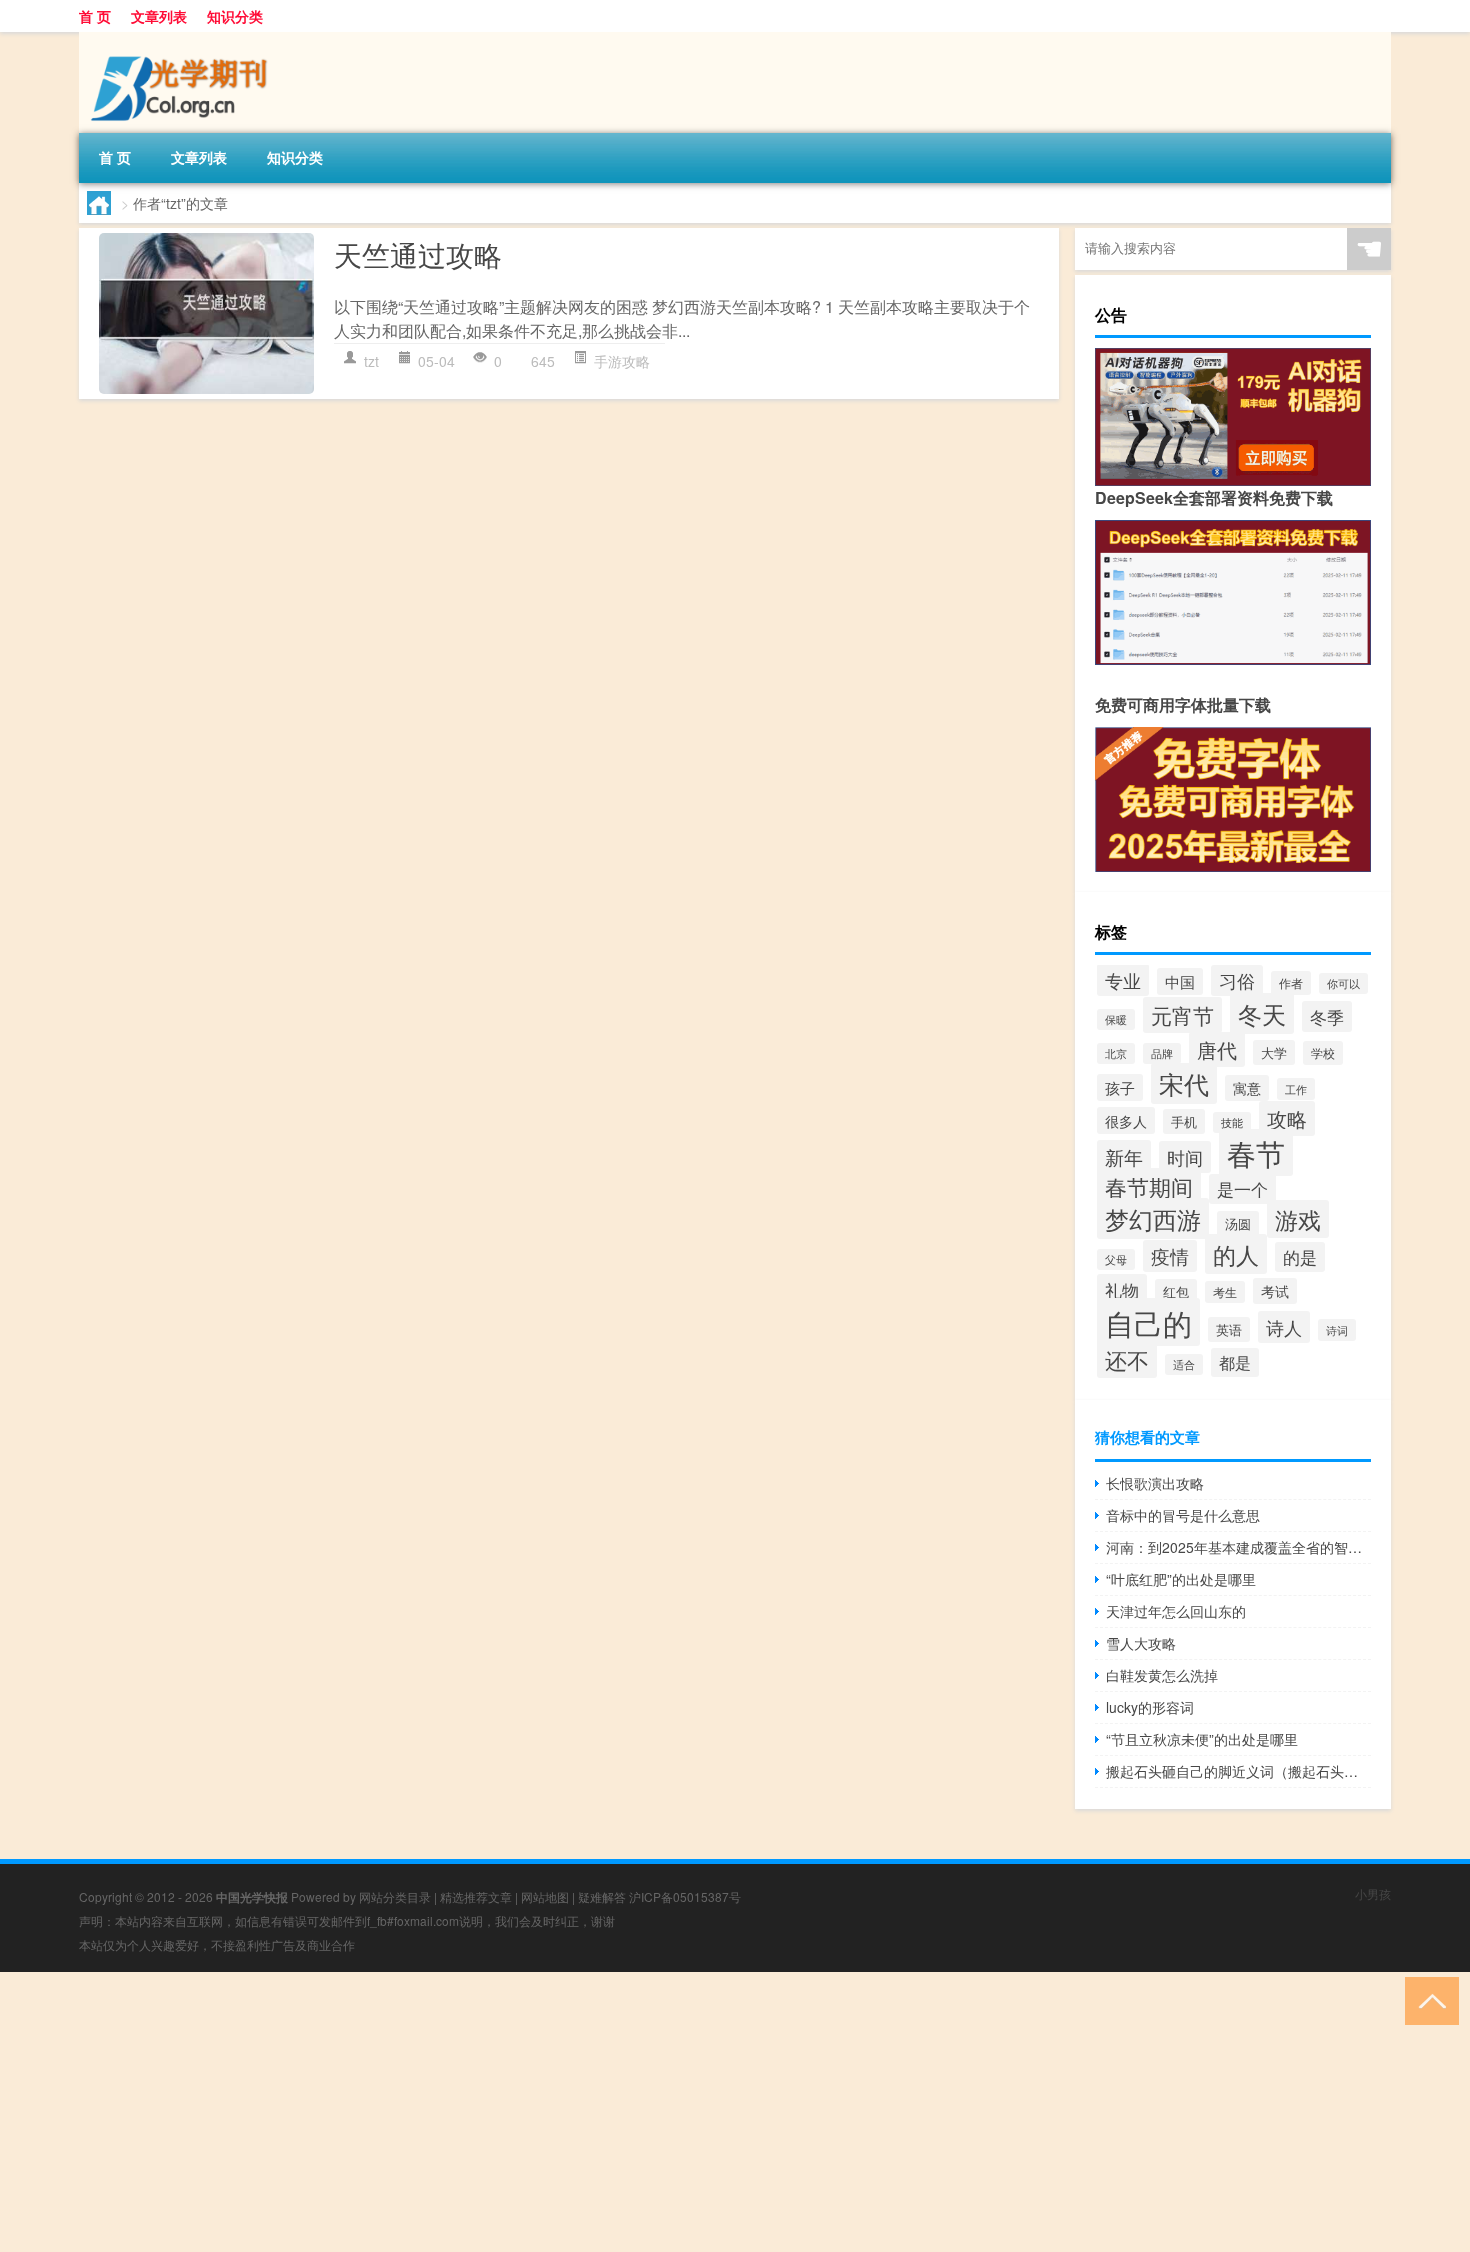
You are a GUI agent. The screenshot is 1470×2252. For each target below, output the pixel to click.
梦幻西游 (1153, 1218)
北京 (1116, 1053)
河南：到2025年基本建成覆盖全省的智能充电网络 (1238, 1547)
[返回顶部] (1427, 1999)
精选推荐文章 (476, 1896)
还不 (1127, 1359)
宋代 (1184, 1083)
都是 (1235, 1362)
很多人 (1126, 1120)
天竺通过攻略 (418, 254)
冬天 (1262, 1013)
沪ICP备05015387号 (685, 1896)
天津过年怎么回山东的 (1176, 1611)
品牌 (1162, 1053)
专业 (1123, 980)
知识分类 (235, 16)
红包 (1176, 1291)
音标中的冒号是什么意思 (1183, 1515)
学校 (1323, 1053)
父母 (1116, 1259)
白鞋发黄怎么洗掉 (1162, 1675)
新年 (1124, 1156)
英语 (1229, 1329)
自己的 (1148, 1322)
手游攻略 (622, 361)
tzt (371, 361)
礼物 (1122, 1289)
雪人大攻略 (1141, 1643)
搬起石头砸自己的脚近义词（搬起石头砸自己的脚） (1238, 1771)
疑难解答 (602, 1896)
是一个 (1242, 1189)
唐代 (1217, 1049)
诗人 (1284, 1327)
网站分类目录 (395, 1896)
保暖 (1116, 1019)
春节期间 (1149, 1186)
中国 (1180, 981)
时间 (1185, 1157)
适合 (1184, 1364)
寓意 (1247, 1088)
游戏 (1298, 1219)
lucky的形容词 (1150, 1707)
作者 (1291, 983)
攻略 (1287, 1118)
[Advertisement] (600, 2112)
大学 (1274, 1052)
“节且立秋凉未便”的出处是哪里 (1202, 1739)
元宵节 (1182, 1015)
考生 (1225, 1292)
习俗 (1237, 980)
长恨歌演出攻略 (1155, 1483)
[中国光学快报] (184, 39)
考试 (1275, 1291)
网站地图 (545, 1896)
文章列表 (159, 16)
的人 (1236, 1254)
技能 (1232, 1122)
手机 (1184, 1121)
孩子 (1120, 1087)
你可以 (1343, 983)
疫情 (1170, 1256)
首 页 (95, 16)
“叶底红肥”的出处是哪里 (1181, 1579)
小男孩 (1373, 1893)
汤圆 (1238, 1223)
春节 (1256, 1152)
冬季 (1327, 1016)
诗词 (1337, 1330)
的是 (1300, 1257)
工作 (1296, 1089)
